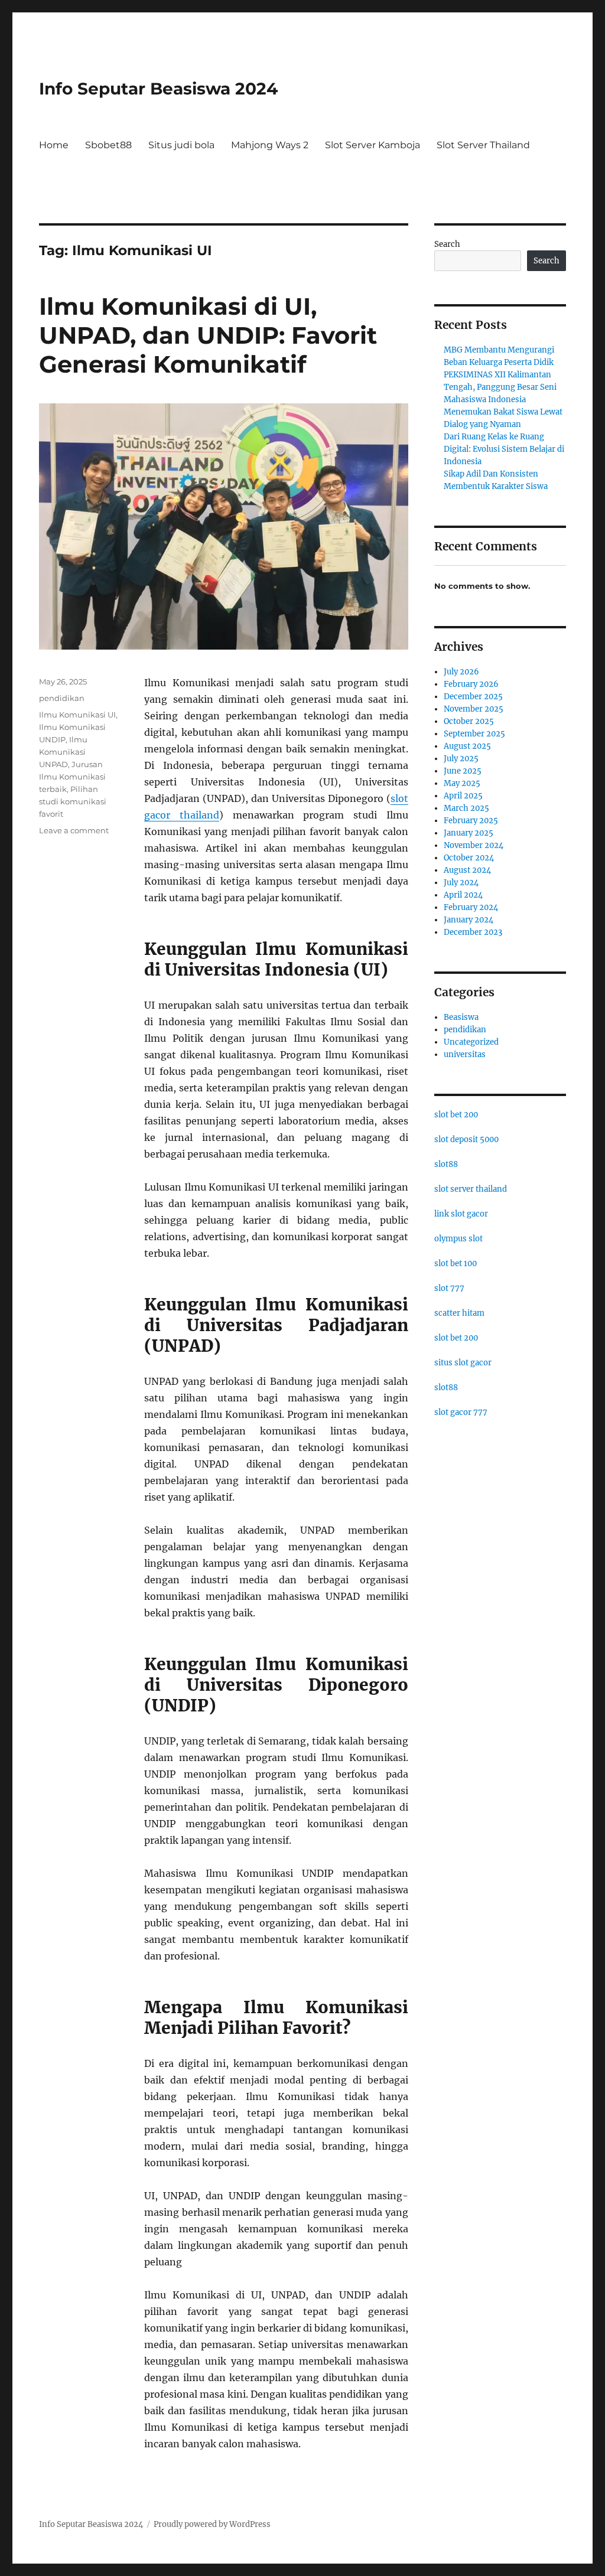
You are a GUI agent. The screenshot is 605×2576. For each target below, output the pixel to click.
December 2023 (473, 932)
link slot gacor (461, 1214)
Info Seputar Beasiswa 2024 (158, 89)
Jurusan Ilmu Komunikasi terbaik (72, 777)
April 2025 (463, 796)
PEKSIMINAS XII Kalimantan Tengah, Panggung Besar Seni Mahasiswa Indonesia (500, 387)
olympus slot (458, 1239)
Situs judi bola (181, 145)
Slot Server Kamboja (373, 145)
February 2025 (471, 821)
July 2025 (461, 759)
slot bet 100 (456, 1263)
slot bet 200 (456, 1115)
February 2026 (471, 684)
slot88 (446, 1164)
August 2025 (467, 746)
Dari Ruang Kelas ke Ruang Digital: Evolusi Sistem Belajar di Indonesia (504, 449)
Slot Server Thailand (483, 145)
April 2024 (463, 895)
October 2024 (469, 858)
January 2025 (469, 833)
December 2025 (473, 697)
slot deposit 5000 (466, 1139)
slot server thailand (471, 1189)
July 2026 (461, 672)
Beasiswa (461, 1017)
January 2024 (469, 920)
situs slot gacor (463, 1363)
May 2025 (462, 783)
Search (447, 244)
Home (54, 145)
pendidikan (62, 698)
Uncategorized (471, 1042)
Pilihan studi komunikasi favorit (73, 801)
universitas (465, 1054)
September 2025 (474, 734)
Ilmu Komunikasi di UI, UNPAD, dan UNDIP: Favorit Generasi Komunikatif (208, 335)
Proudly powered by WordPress (212, 2524)
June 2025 (463, 771)
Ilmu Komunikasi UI (77, 715)
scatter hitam (459, 1313)
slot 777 (449, 1288)
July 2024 (461, 883)
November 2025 (474, 709)
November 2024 (474, 845)
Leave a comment (74, 830)
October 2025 (469, 721)
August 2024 (467, 870)
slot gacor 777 (461, 1412)
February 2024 (471, 907)
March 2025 (466, 808)
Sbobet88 (108, 145)
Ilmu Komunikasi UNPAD (63, 752)
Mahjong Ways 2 (270, 145)
